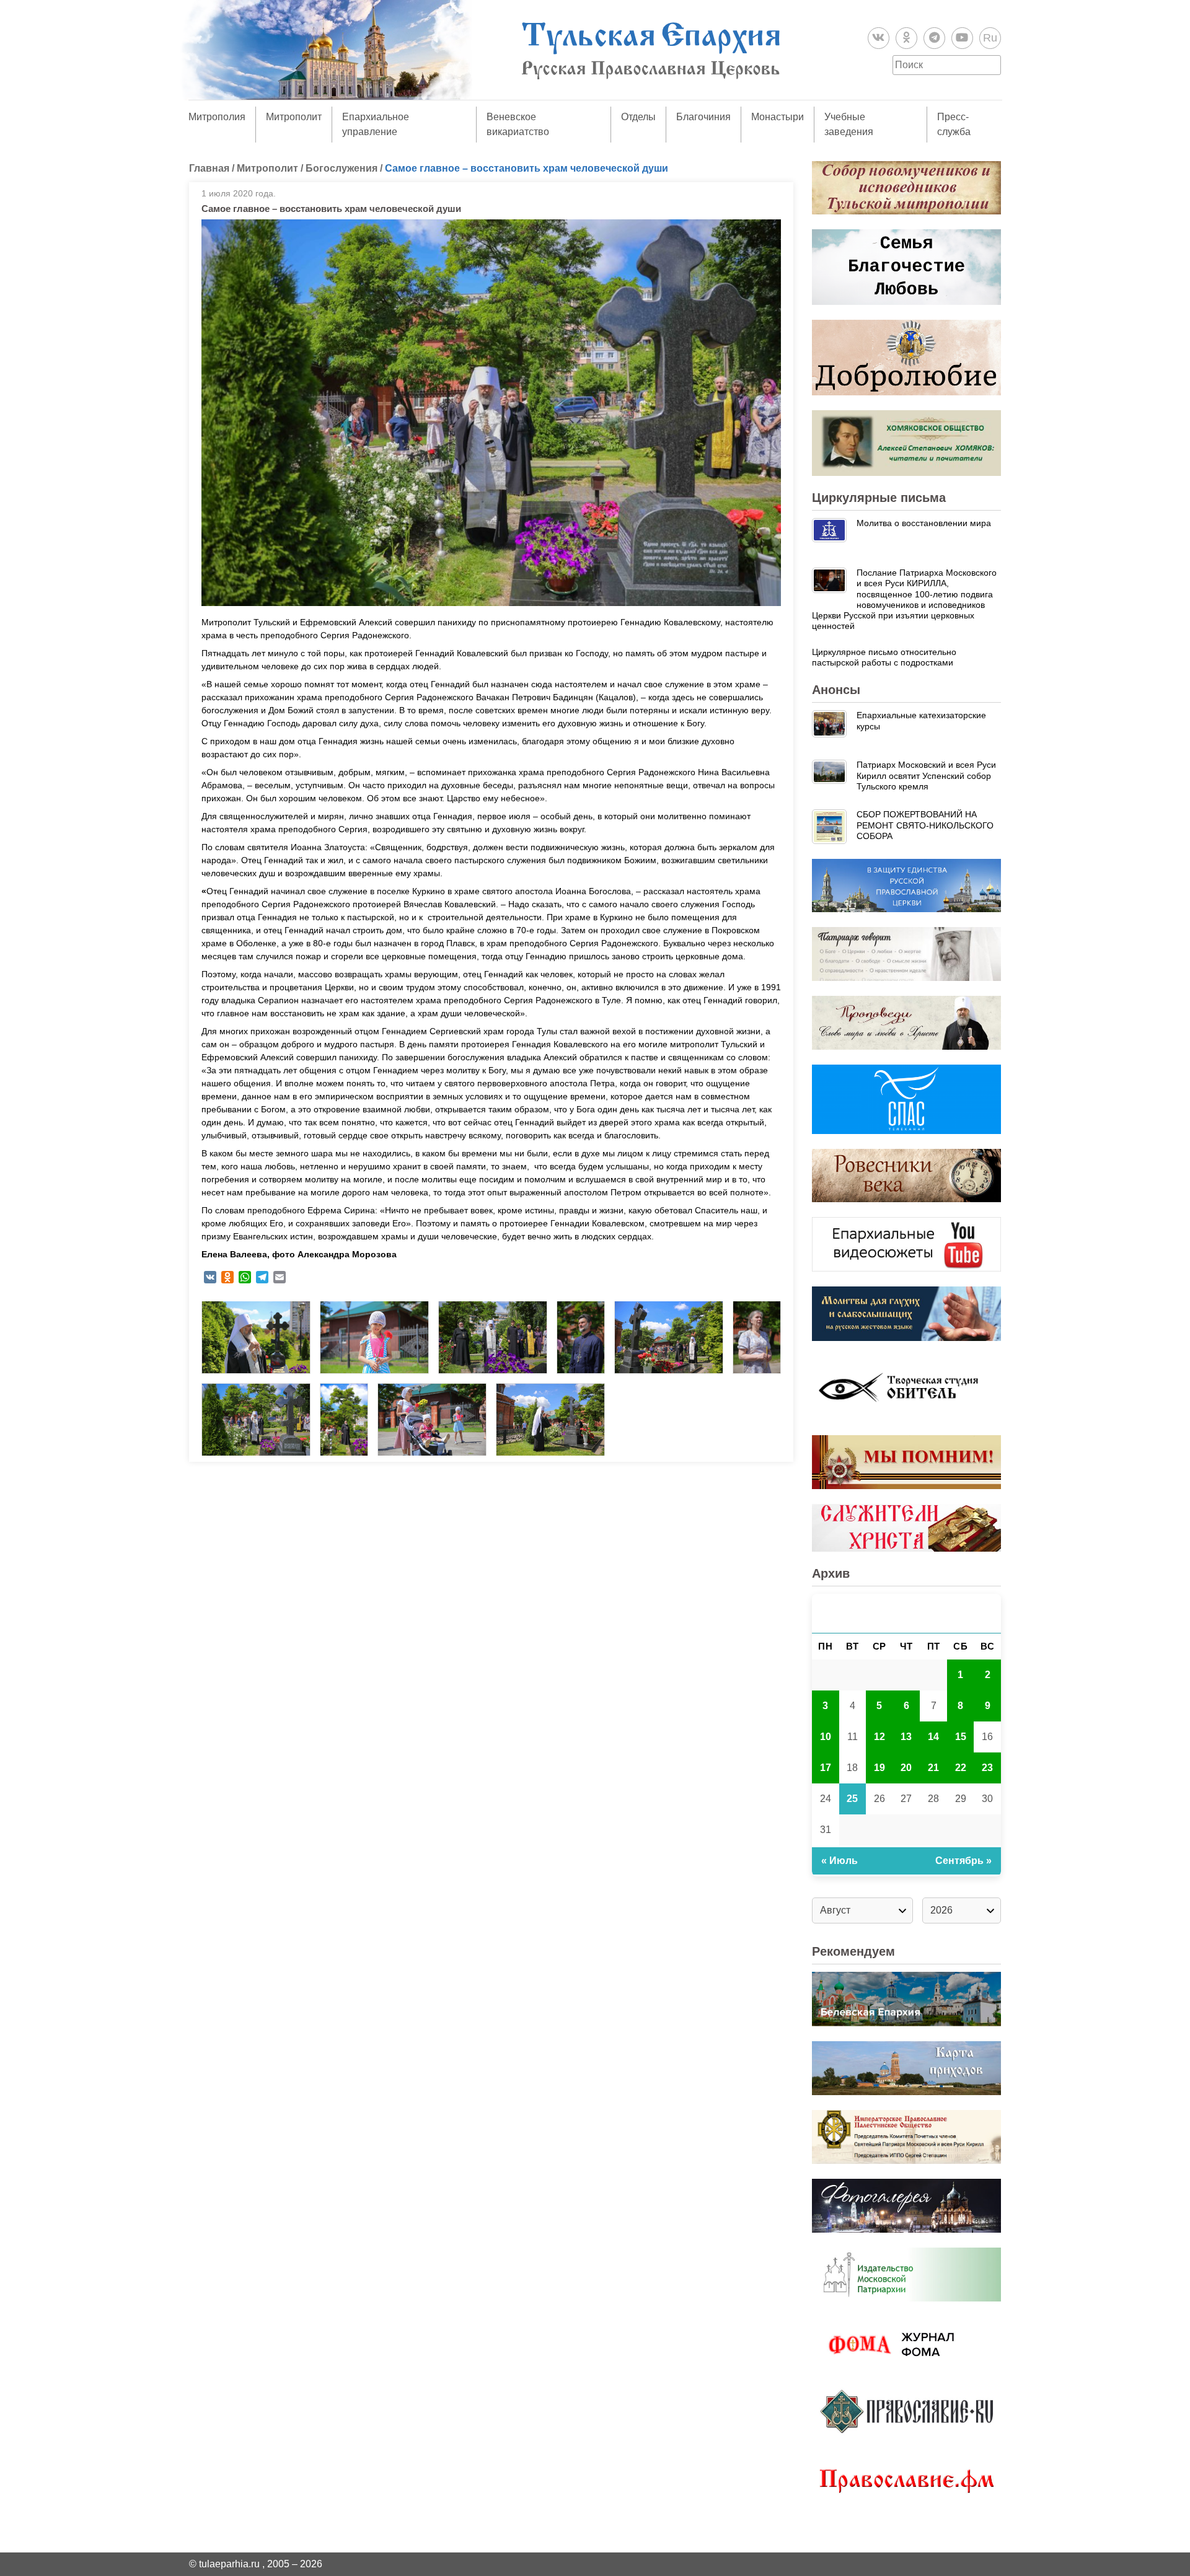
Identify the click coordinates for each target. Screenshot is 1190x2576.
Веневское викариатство (518, 124)
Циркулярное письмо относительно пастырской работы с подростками (884, 657)
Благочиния (703, 117)
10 (826, 1737)
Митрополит (294, 117)
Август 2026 (907, 1613)
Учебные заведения (849, 124)
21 (933, 1768)
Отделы (638, 117)
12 (879, 1737)
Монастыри (778, 117)
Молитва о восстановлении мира (924, 523)
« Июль (840, 1861)
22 (961, 1768)
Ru (990, 38)
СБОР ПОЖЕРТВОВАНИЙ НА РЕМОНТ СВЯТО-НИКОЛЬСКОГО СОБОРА (925, 825)
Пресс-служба (954, 124)
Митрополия (217, 117)
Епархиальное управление (376, 124)
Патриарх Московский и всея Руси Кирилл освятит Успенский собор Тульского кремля (926, 776)
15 (961, 1737)
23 (987, 1768)
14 (933, 1737)
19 (879, 1768)
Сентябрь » (963, 1861)
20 (906, 1768)
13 (906, 1737)
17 (826, 1768)
